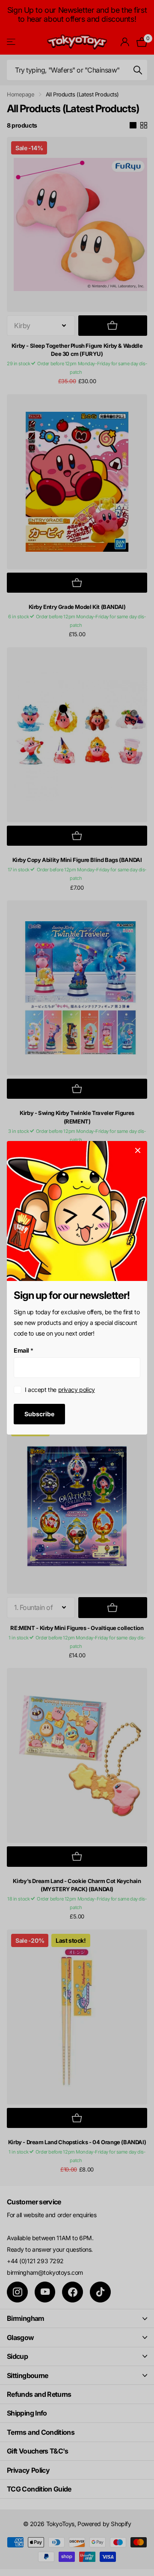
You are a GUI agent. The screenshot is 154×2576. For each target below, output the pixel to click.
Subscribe (39, 1414)
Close (138, 1150)
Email (24, 1350)
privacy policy (77, 1390)
